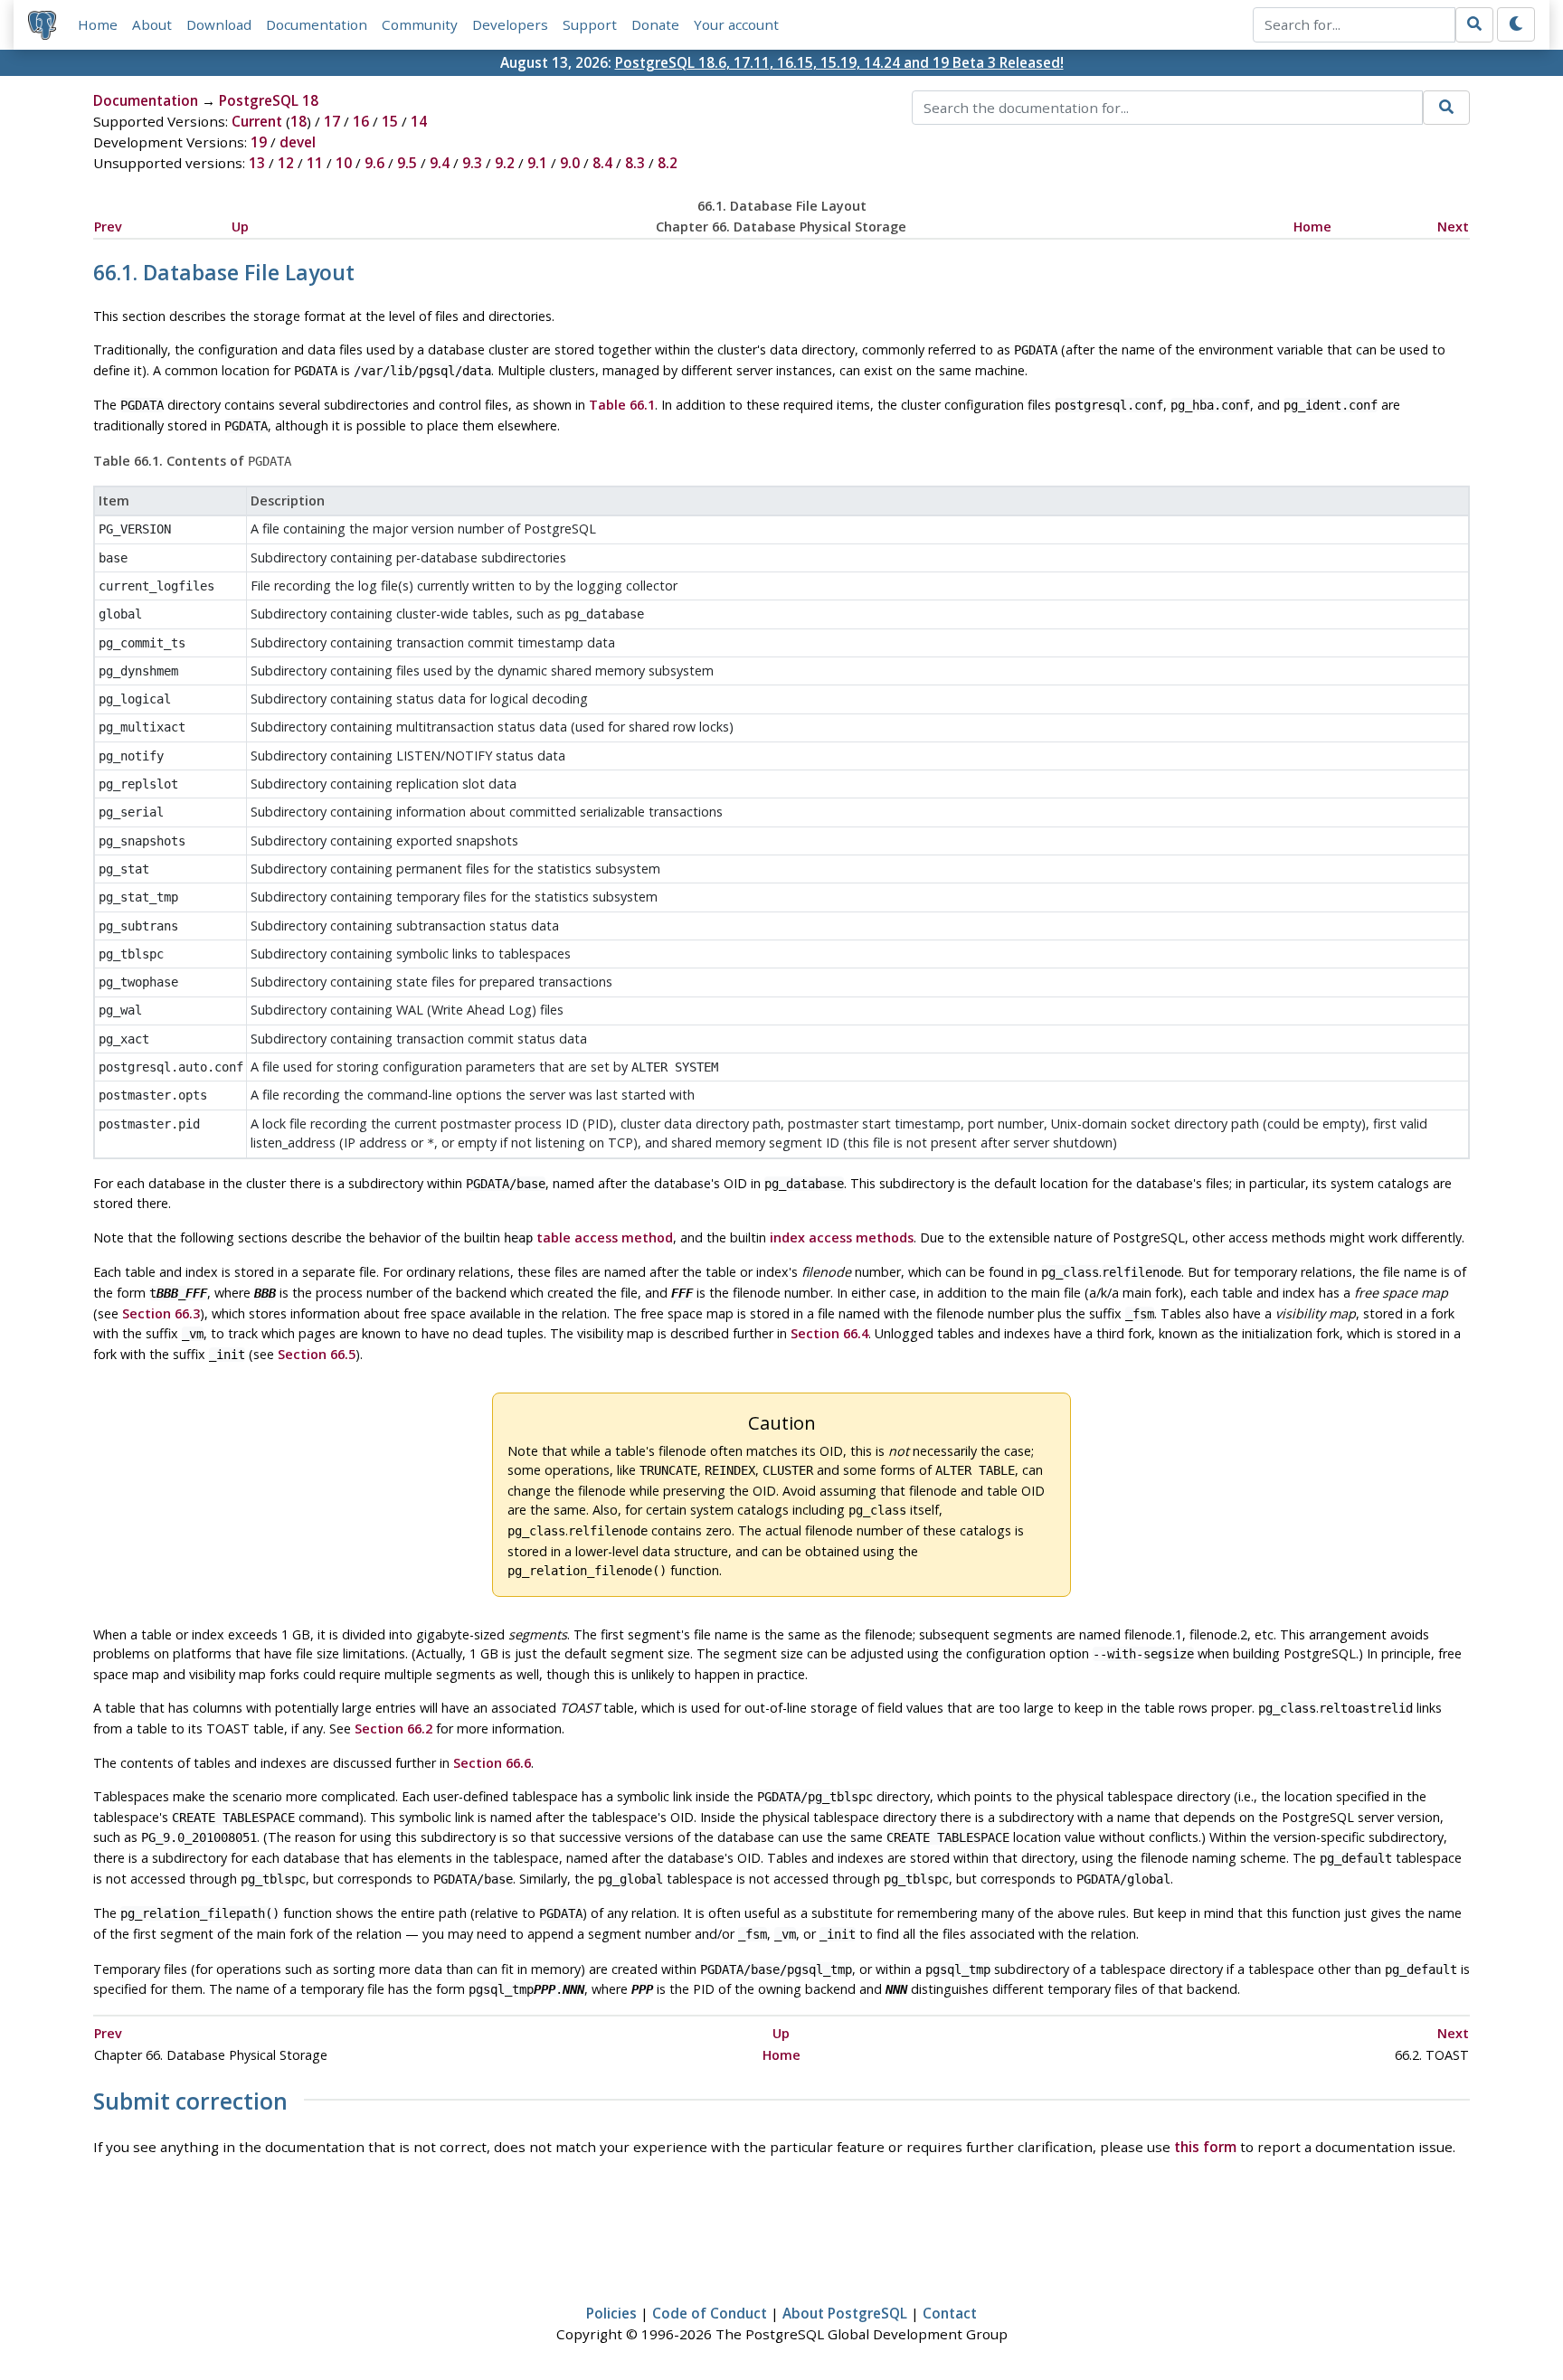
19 (259, 142)
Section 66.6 (492, 1763)
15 (390, 121)
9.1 (537, 163)
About (152, 24)
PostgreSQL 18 (269, 100)
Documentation (317, 24)
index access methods (842, 1237)
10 (344, 163)
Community (420, 24)
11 (315, 163)
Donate (655, 24)
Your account (736, 24)
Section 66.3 (161, 1313)
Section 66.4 (829, 1333)
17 (332, 121)
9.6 (374, 163)
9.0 (570, 163)
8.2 (668, 163)
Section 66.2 (393, 1728)
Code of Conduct (710, 2313)
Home (98, 24)
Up (240, 227)
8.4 (602, 163)
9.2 (505, 163)
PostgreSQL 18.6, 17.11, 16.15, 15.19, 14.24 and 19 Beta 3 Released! (839, 62)
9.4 (440, 163)
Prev (108, 227)
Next (1453, 227)
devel (298, 142)
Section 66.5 (317, 1354)
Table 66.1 (622, 405)
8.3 (635, 163)
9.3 (472, 163)
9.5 (407, 163)
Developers (510, 24)
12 (286, 163)
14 (419, 121)
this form (1205, 2147)
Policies (611, 2313)
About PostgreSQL (845, 2313)
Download (219, 24)
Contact (950, 2313)
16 (361, 121)
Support (590, 24)
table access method (605, 1237)
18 (298, 121)
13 (257, 163)
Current (257, 121)
